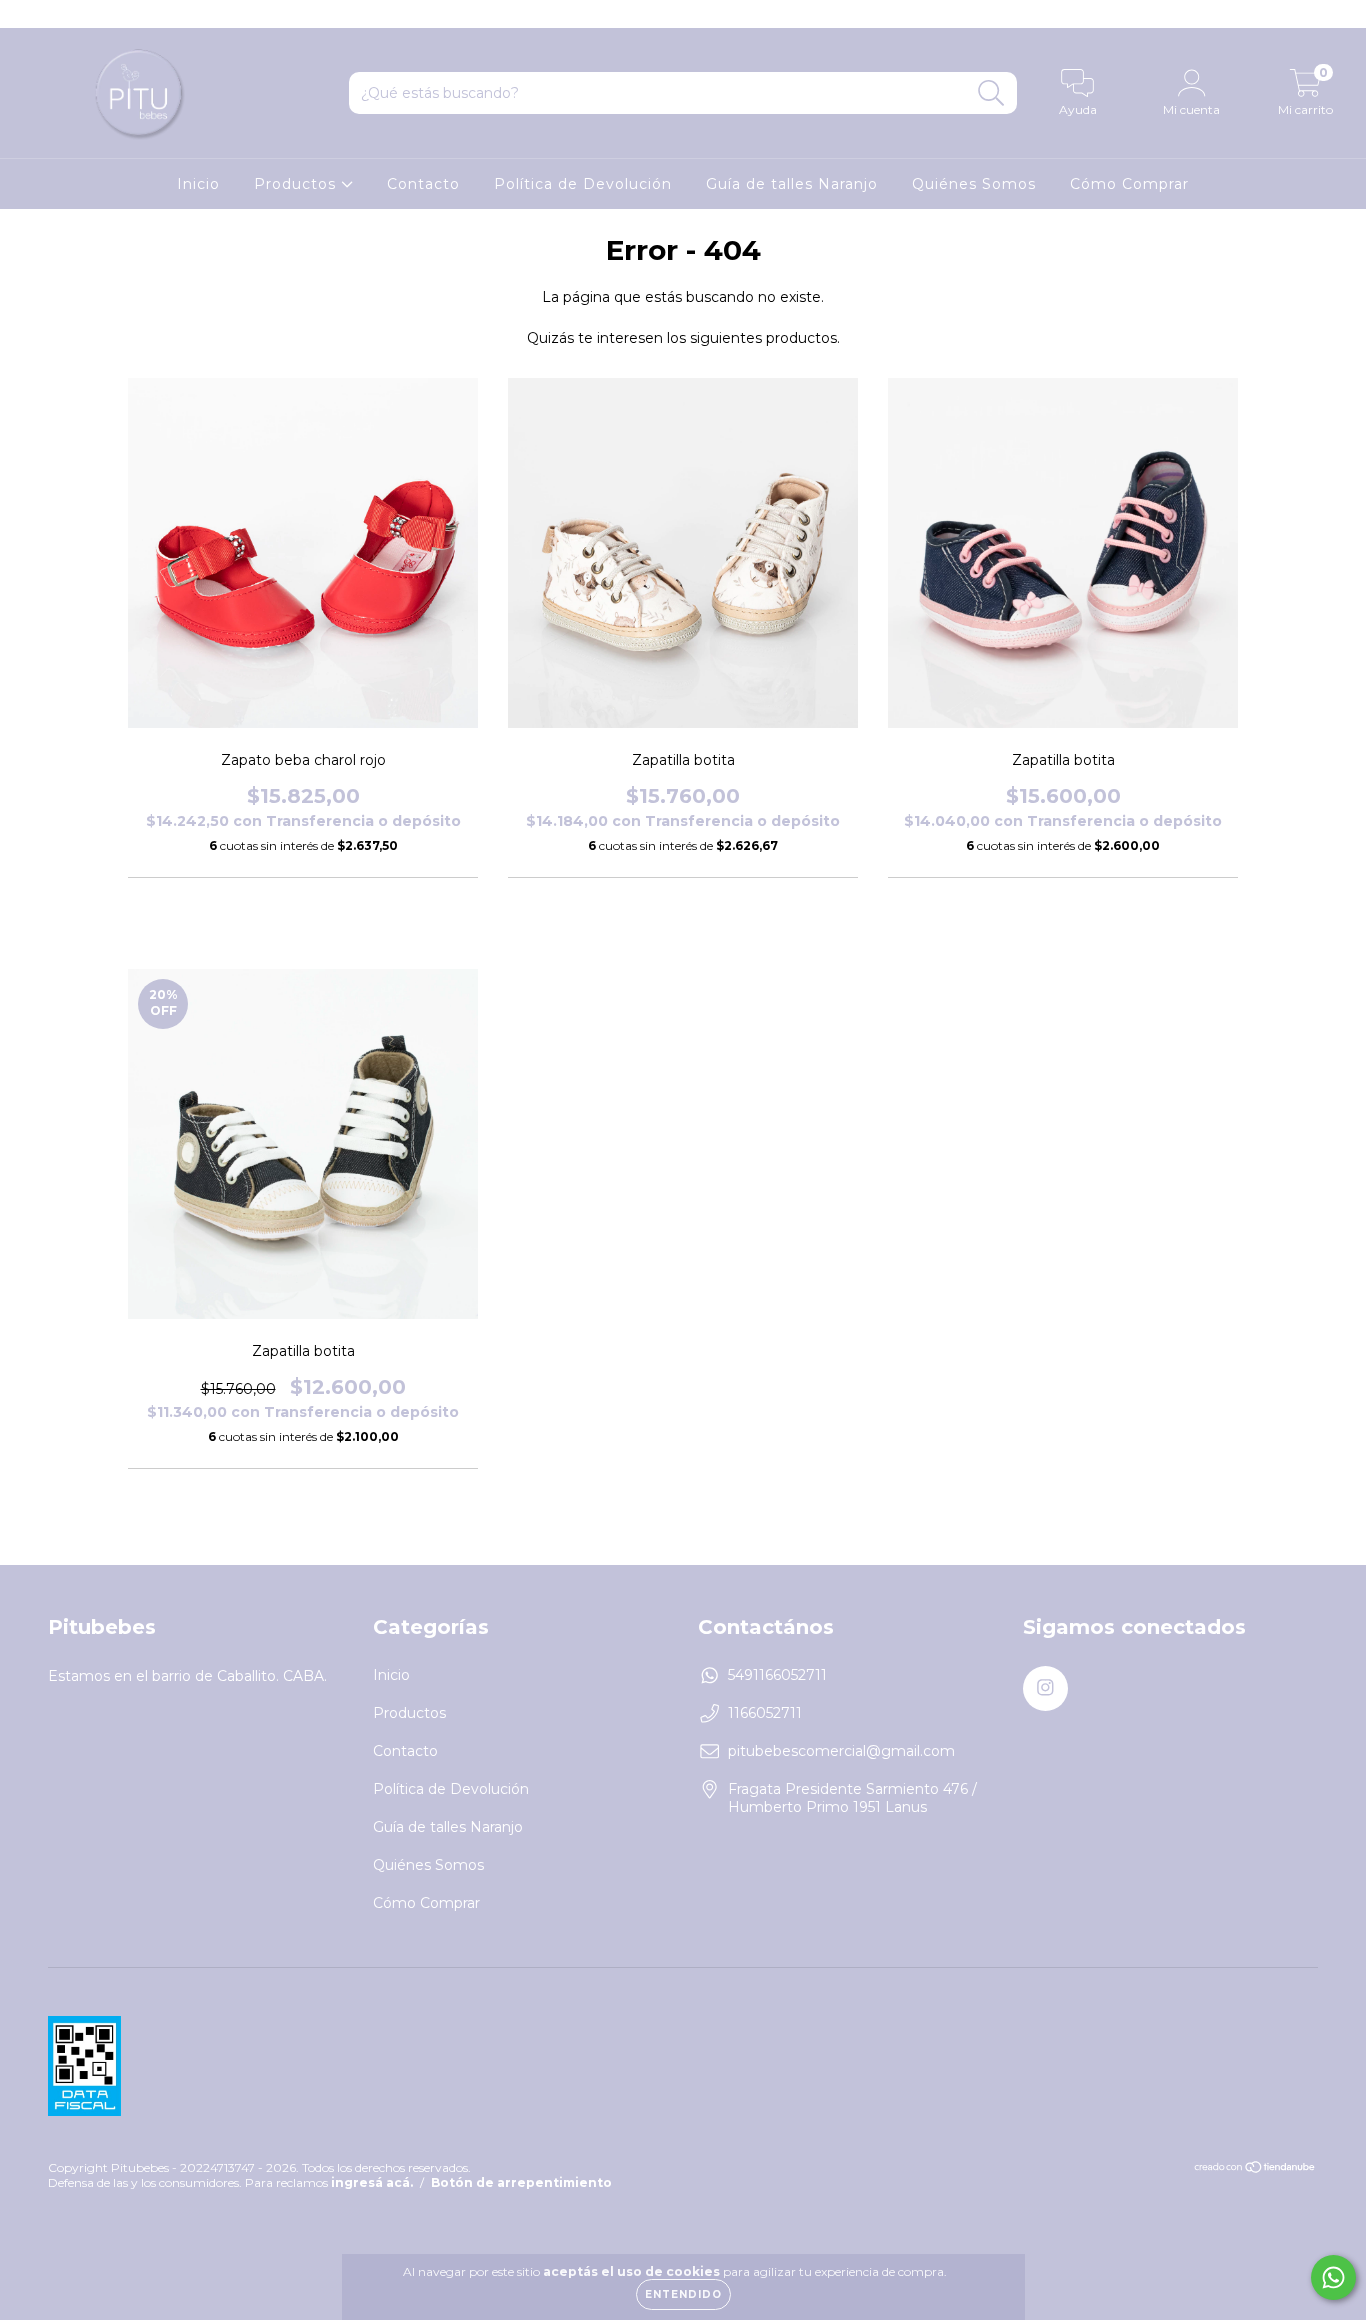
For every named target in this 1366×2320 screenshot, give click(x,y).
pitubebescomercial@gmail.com (841, 1751)
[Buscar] (991, 93)
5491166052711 (777, 1675)
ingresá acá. (372, 2182)
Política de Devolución (583, 184)
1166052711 (765, 1713)
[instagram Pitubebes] (28, 14)
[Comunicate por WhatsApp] (1333, 2277)
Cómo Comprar (1129, 184)
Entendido (683, 2294)
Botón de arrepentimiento (521, 2182)
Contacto (423, 184)
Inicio (198, 184)
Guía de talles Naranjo (792, 184)
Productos (297, 184)
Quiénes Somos (974, 184)
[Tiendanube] (1255, 2168)
